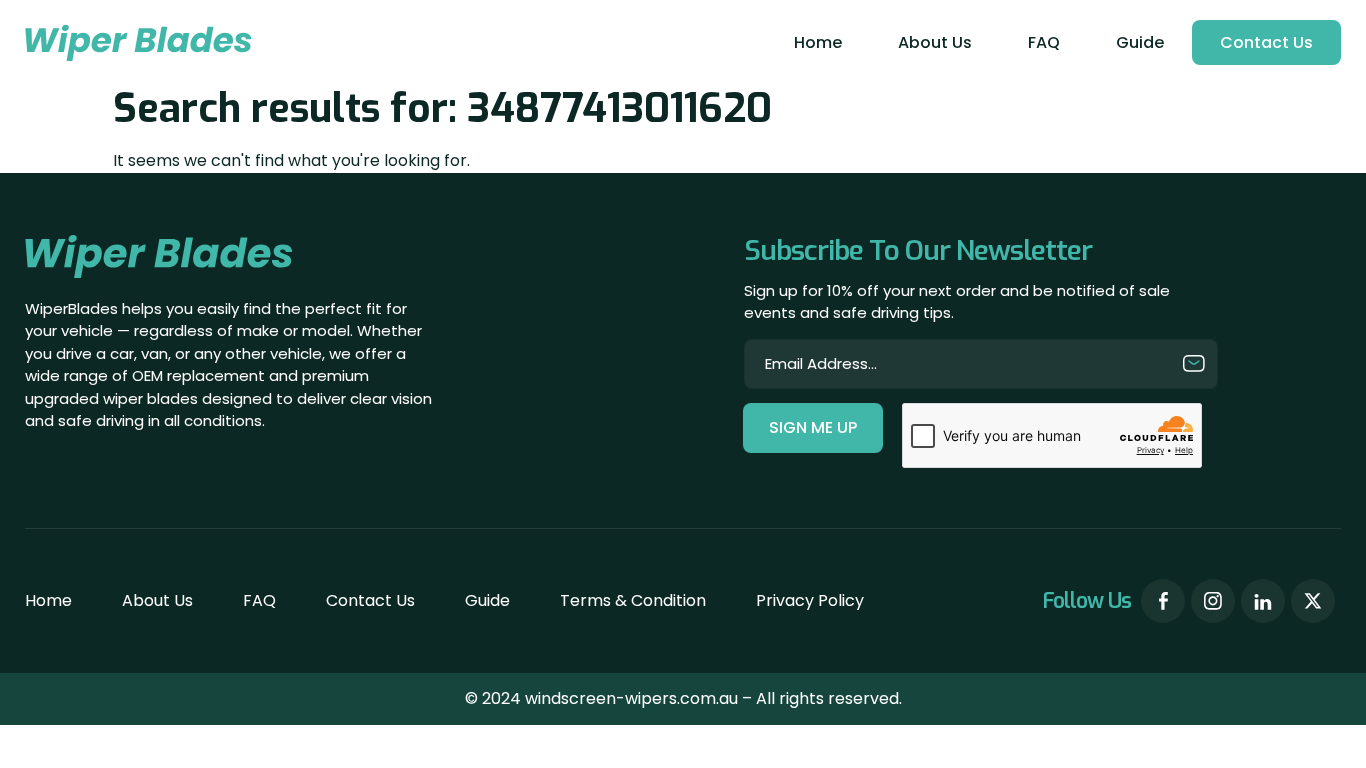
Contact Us (1266, 42)
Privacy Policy (810, 600)
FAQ (1044, 42)
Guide (1140, 42)
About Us (935, 42)
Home (818, 42)
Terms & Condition (633, 600)
